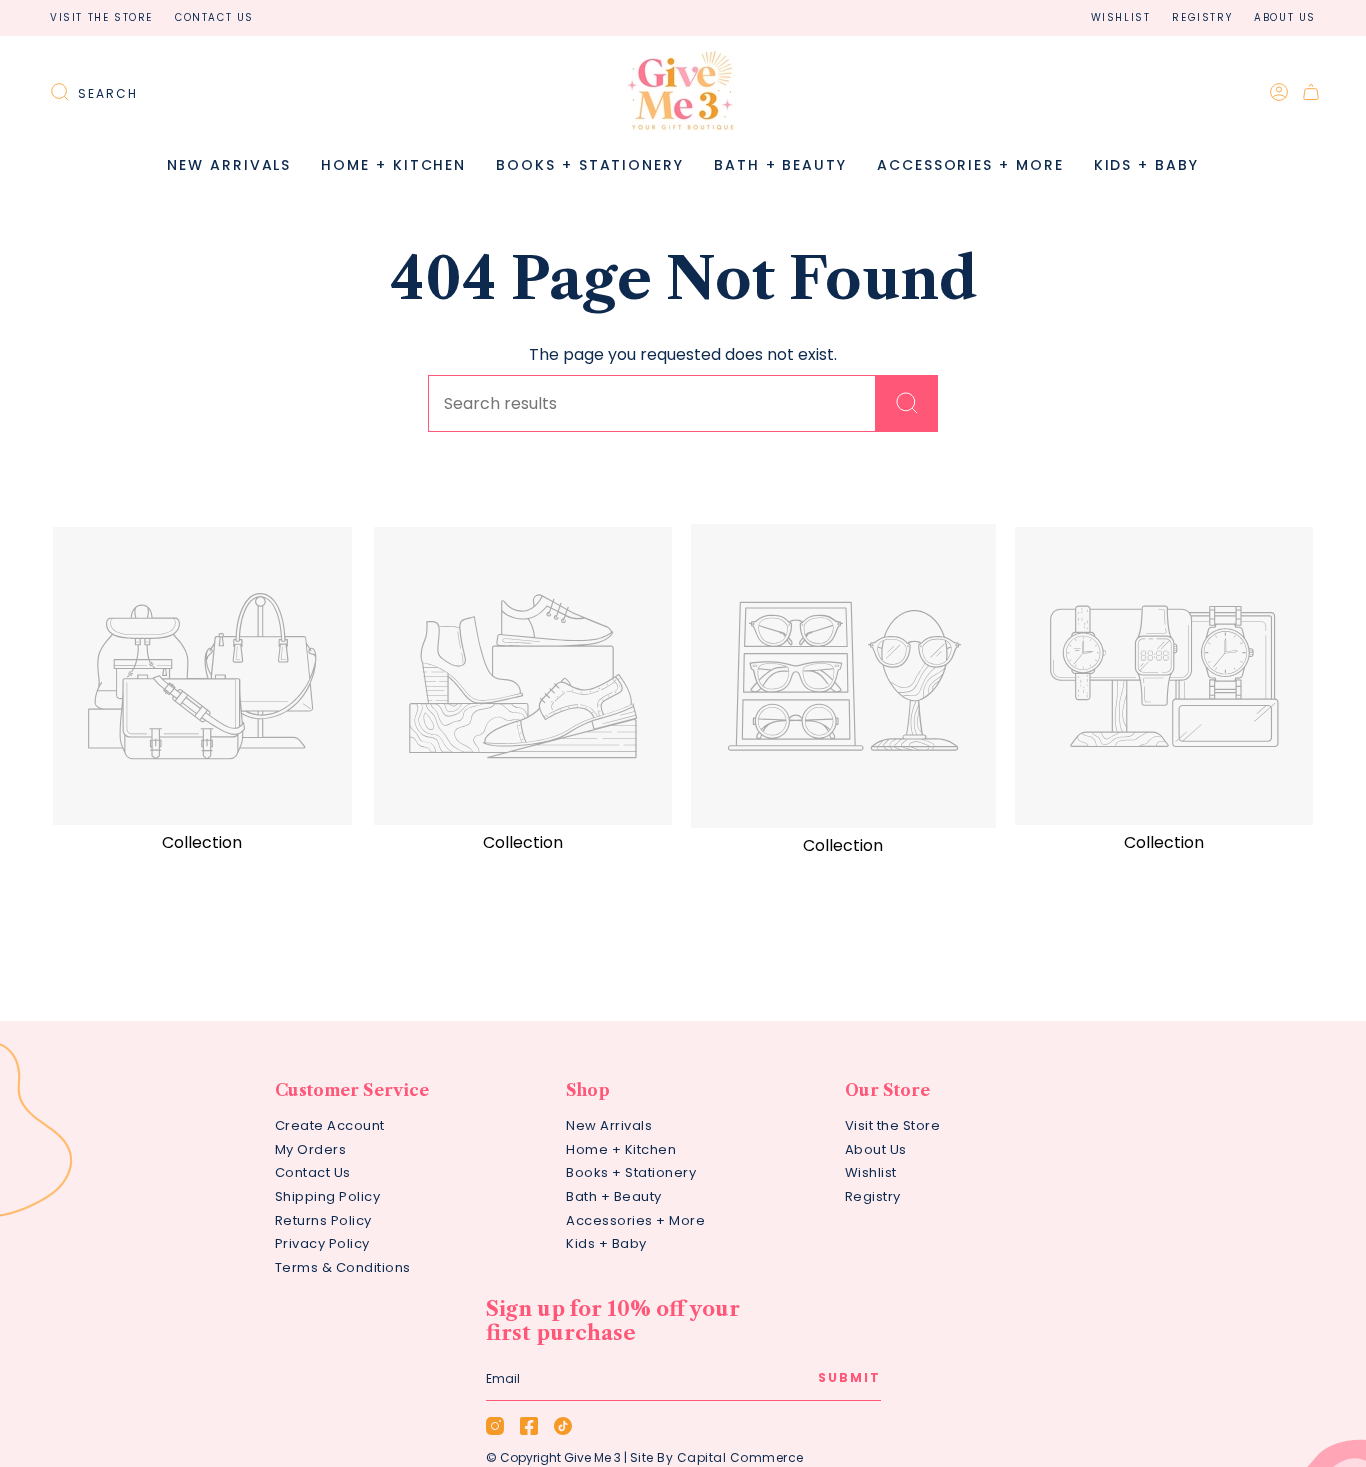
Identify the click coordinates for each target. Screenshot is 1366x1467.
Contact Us (214, 17)
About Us (1285, 17)
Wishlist (1121, 17)
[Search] (907, 403)
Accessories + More (635, 1220)
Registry (1202, 17)
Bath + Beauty (614, 1196)
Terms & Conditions (343, 1267)
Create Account (330, 1125)
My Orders (311, 1149)
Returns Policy (323, 1220)
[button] (393, 165)
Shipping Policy (328, 1196)
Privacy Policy (322, 1243)
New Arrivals (609, 1125)
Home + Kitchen (621, 1149)
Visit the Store (101, 17)
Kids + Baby (606, 1243)
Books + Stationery (631, 1172)
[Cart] (1311, 92)
